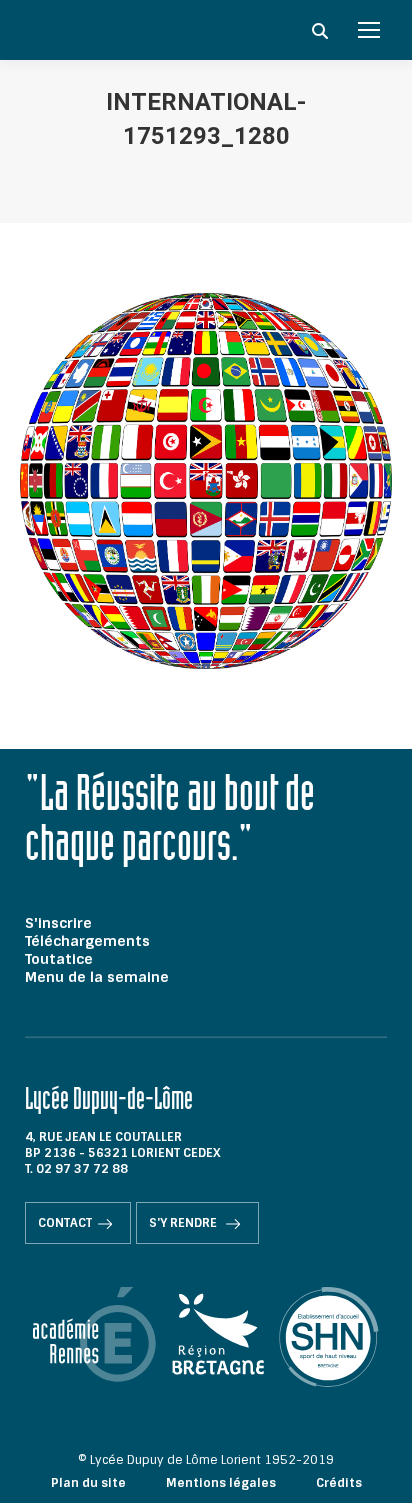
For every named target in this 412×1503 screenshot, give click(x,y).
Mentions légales (221, 1483)
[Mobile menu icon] (369, 30)
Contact (65, 1223)
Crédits (339, 1483)
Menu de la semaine (97, 977)
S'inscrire (58, 923)
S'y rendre (184, 1223)
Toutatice (59, 959)
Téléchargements (87, 941)
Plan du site (88, 1483)
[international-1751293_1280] (206, 481)
